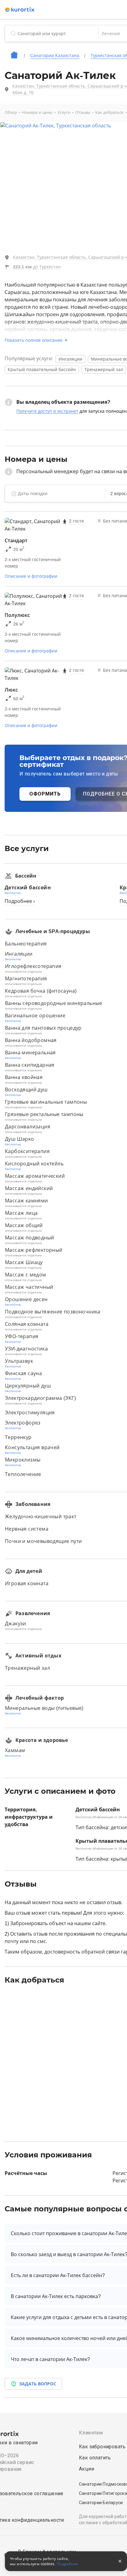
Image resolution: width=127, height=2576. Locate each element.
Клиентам (91, 2433)
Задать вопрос (38, 2384)
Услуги (64, 112)
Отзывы (83, 112)
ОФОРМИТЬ (45, 794)
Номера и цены (37, 112)
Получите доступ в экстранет (47, 411)
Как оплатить (95, 2458)
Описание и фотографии (31, 576)
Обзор (11, 112)
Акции (86, 2469)
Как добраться (109, 112)
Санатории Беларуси (101, 2503)
